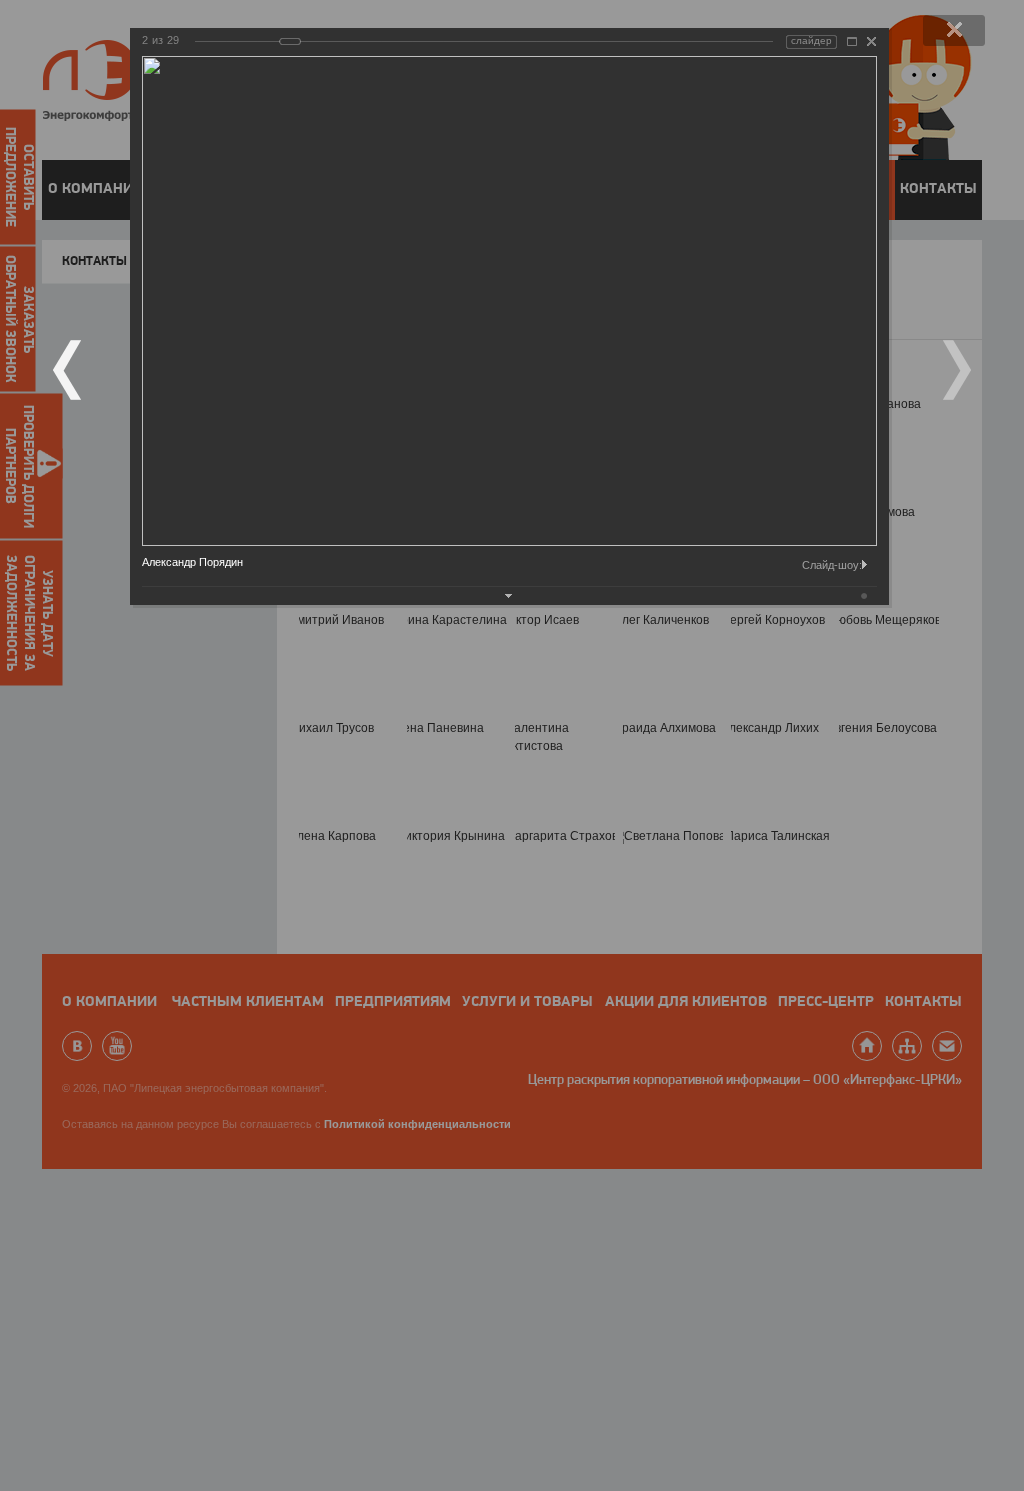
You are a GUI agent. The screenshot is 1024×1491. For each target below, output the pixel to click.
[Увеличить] (852, 41)
